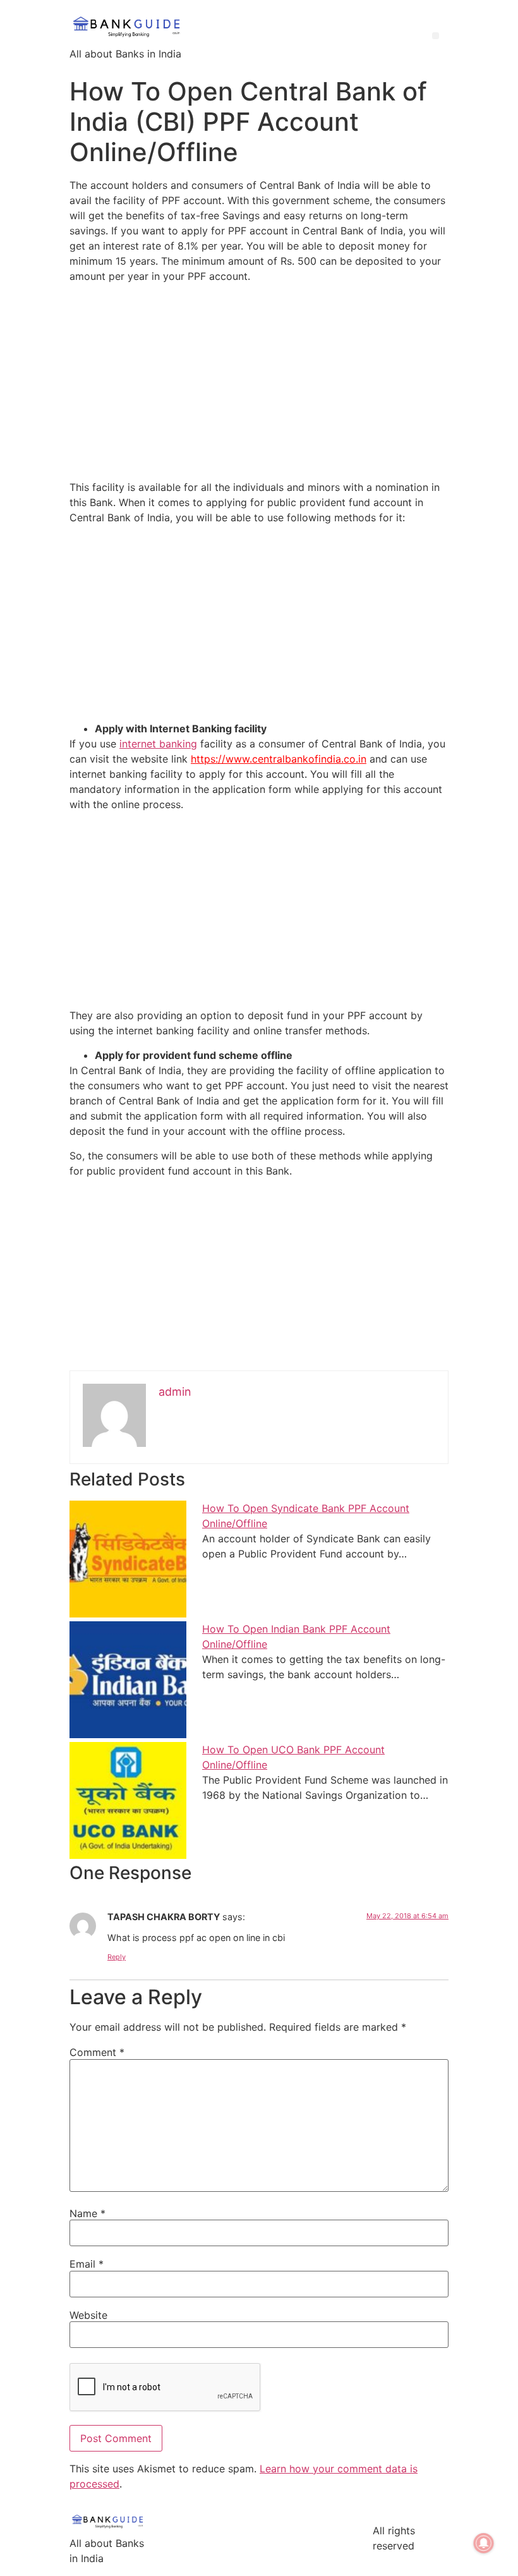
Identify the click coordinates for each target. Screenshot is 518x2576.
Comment (97, 2052)
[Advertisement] (259, 382)
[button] (436, 36)
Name (87, 2213)
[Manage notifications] (484, 2543)
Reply (117, 1957)
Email (87, 2264)
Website (88, 2315)
